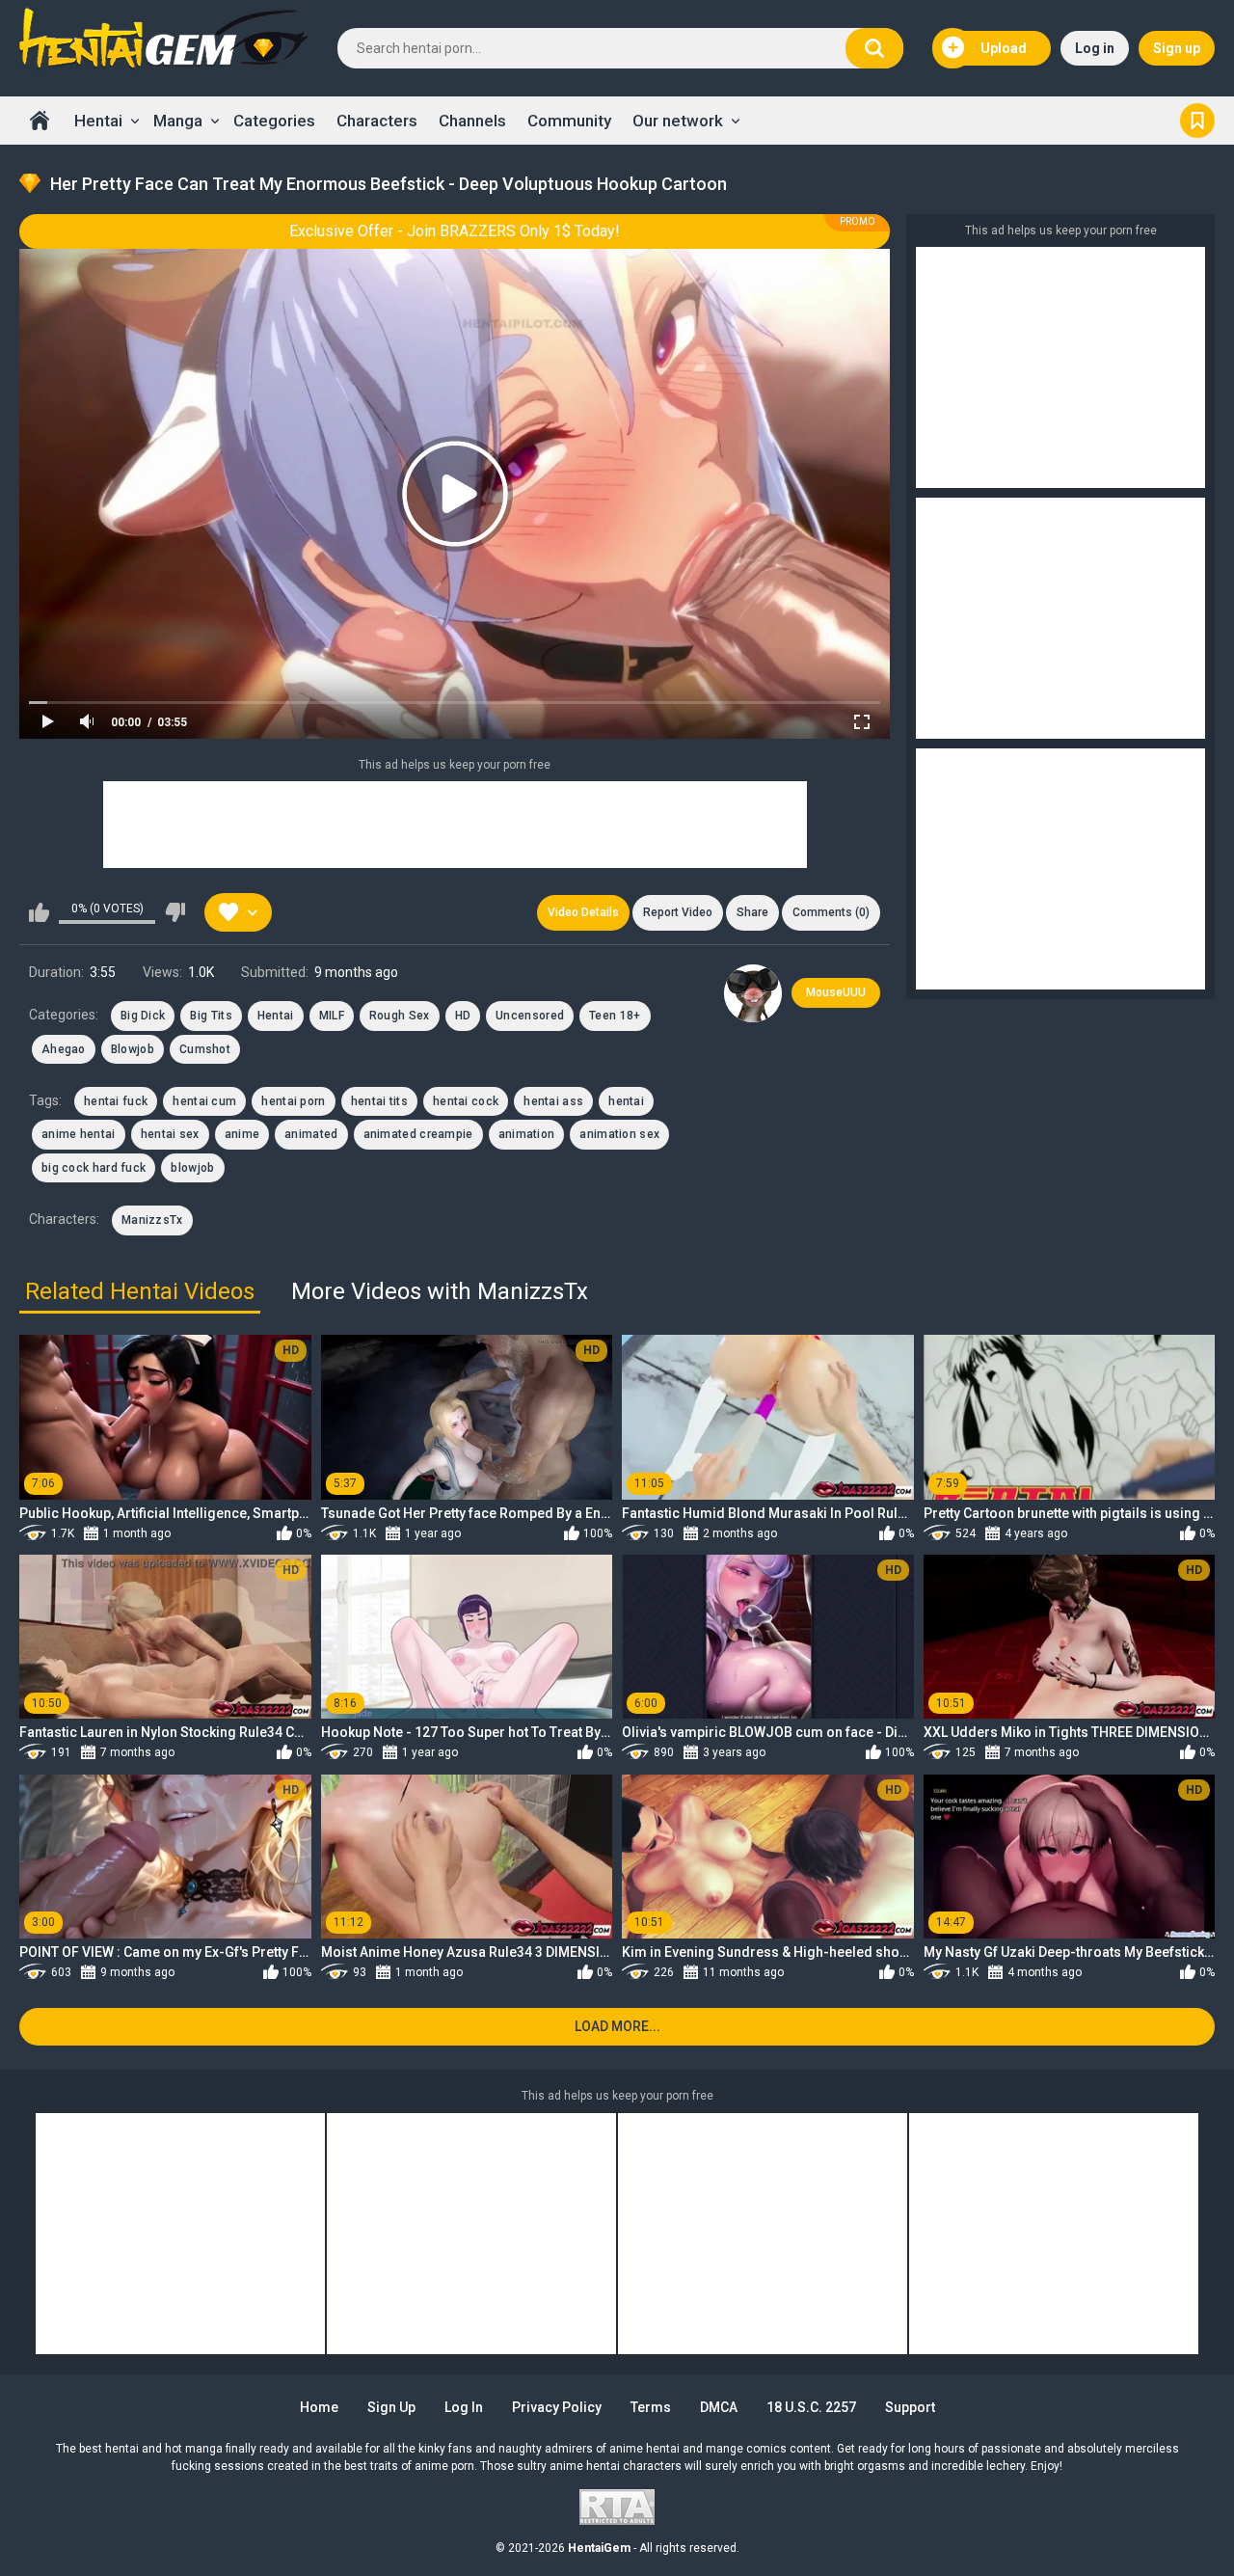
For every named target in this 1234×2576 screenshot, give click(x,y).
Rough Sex (400, 1016)
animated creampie (418, 1134)
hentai (626, 1101)
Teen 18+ (615, 1016)
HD (463, 1016)
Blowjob (133, 1049)
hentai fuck (116, 1101)
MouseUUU (836, 992)
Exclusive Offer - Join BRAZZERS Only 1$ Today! (455, 231)
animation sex (619, 1134)
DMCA (719, 2407)
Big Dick (143, 1016)
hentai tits (379, 1101)
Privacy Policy (557, 2407)
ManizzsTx (152, 1220)
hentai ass (553, 1101)
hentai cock (466, 1101)
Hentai (98, 121)
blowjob (192, 1168)
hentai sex (170, 1134)
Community (569, 121)
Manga (178, 121)
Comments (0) (831, 912)
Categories (274, 121)
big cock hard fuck (94, 1168)
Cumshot (205, 1049)
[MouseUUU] (753, 993)
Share (752, 912)
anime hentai (79, 1134)
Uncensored (530, 1016)
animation (527, 1134)
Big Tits (211, 1016)
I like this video (39, 912)
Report (678, 912)
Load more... (617, 2026)
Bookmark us (1197, 121)
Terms (651, 2407)
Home (40, 121)
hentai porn (293, 1101)
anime (242, 1134)
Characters (377, 121)
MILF (332, 1016)
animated (311, 1134)
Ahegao (64, 1049)
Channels (472, 121)
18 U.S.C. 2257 (811, 2407)
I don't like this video (175, 912)
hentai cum (204, 1101)
